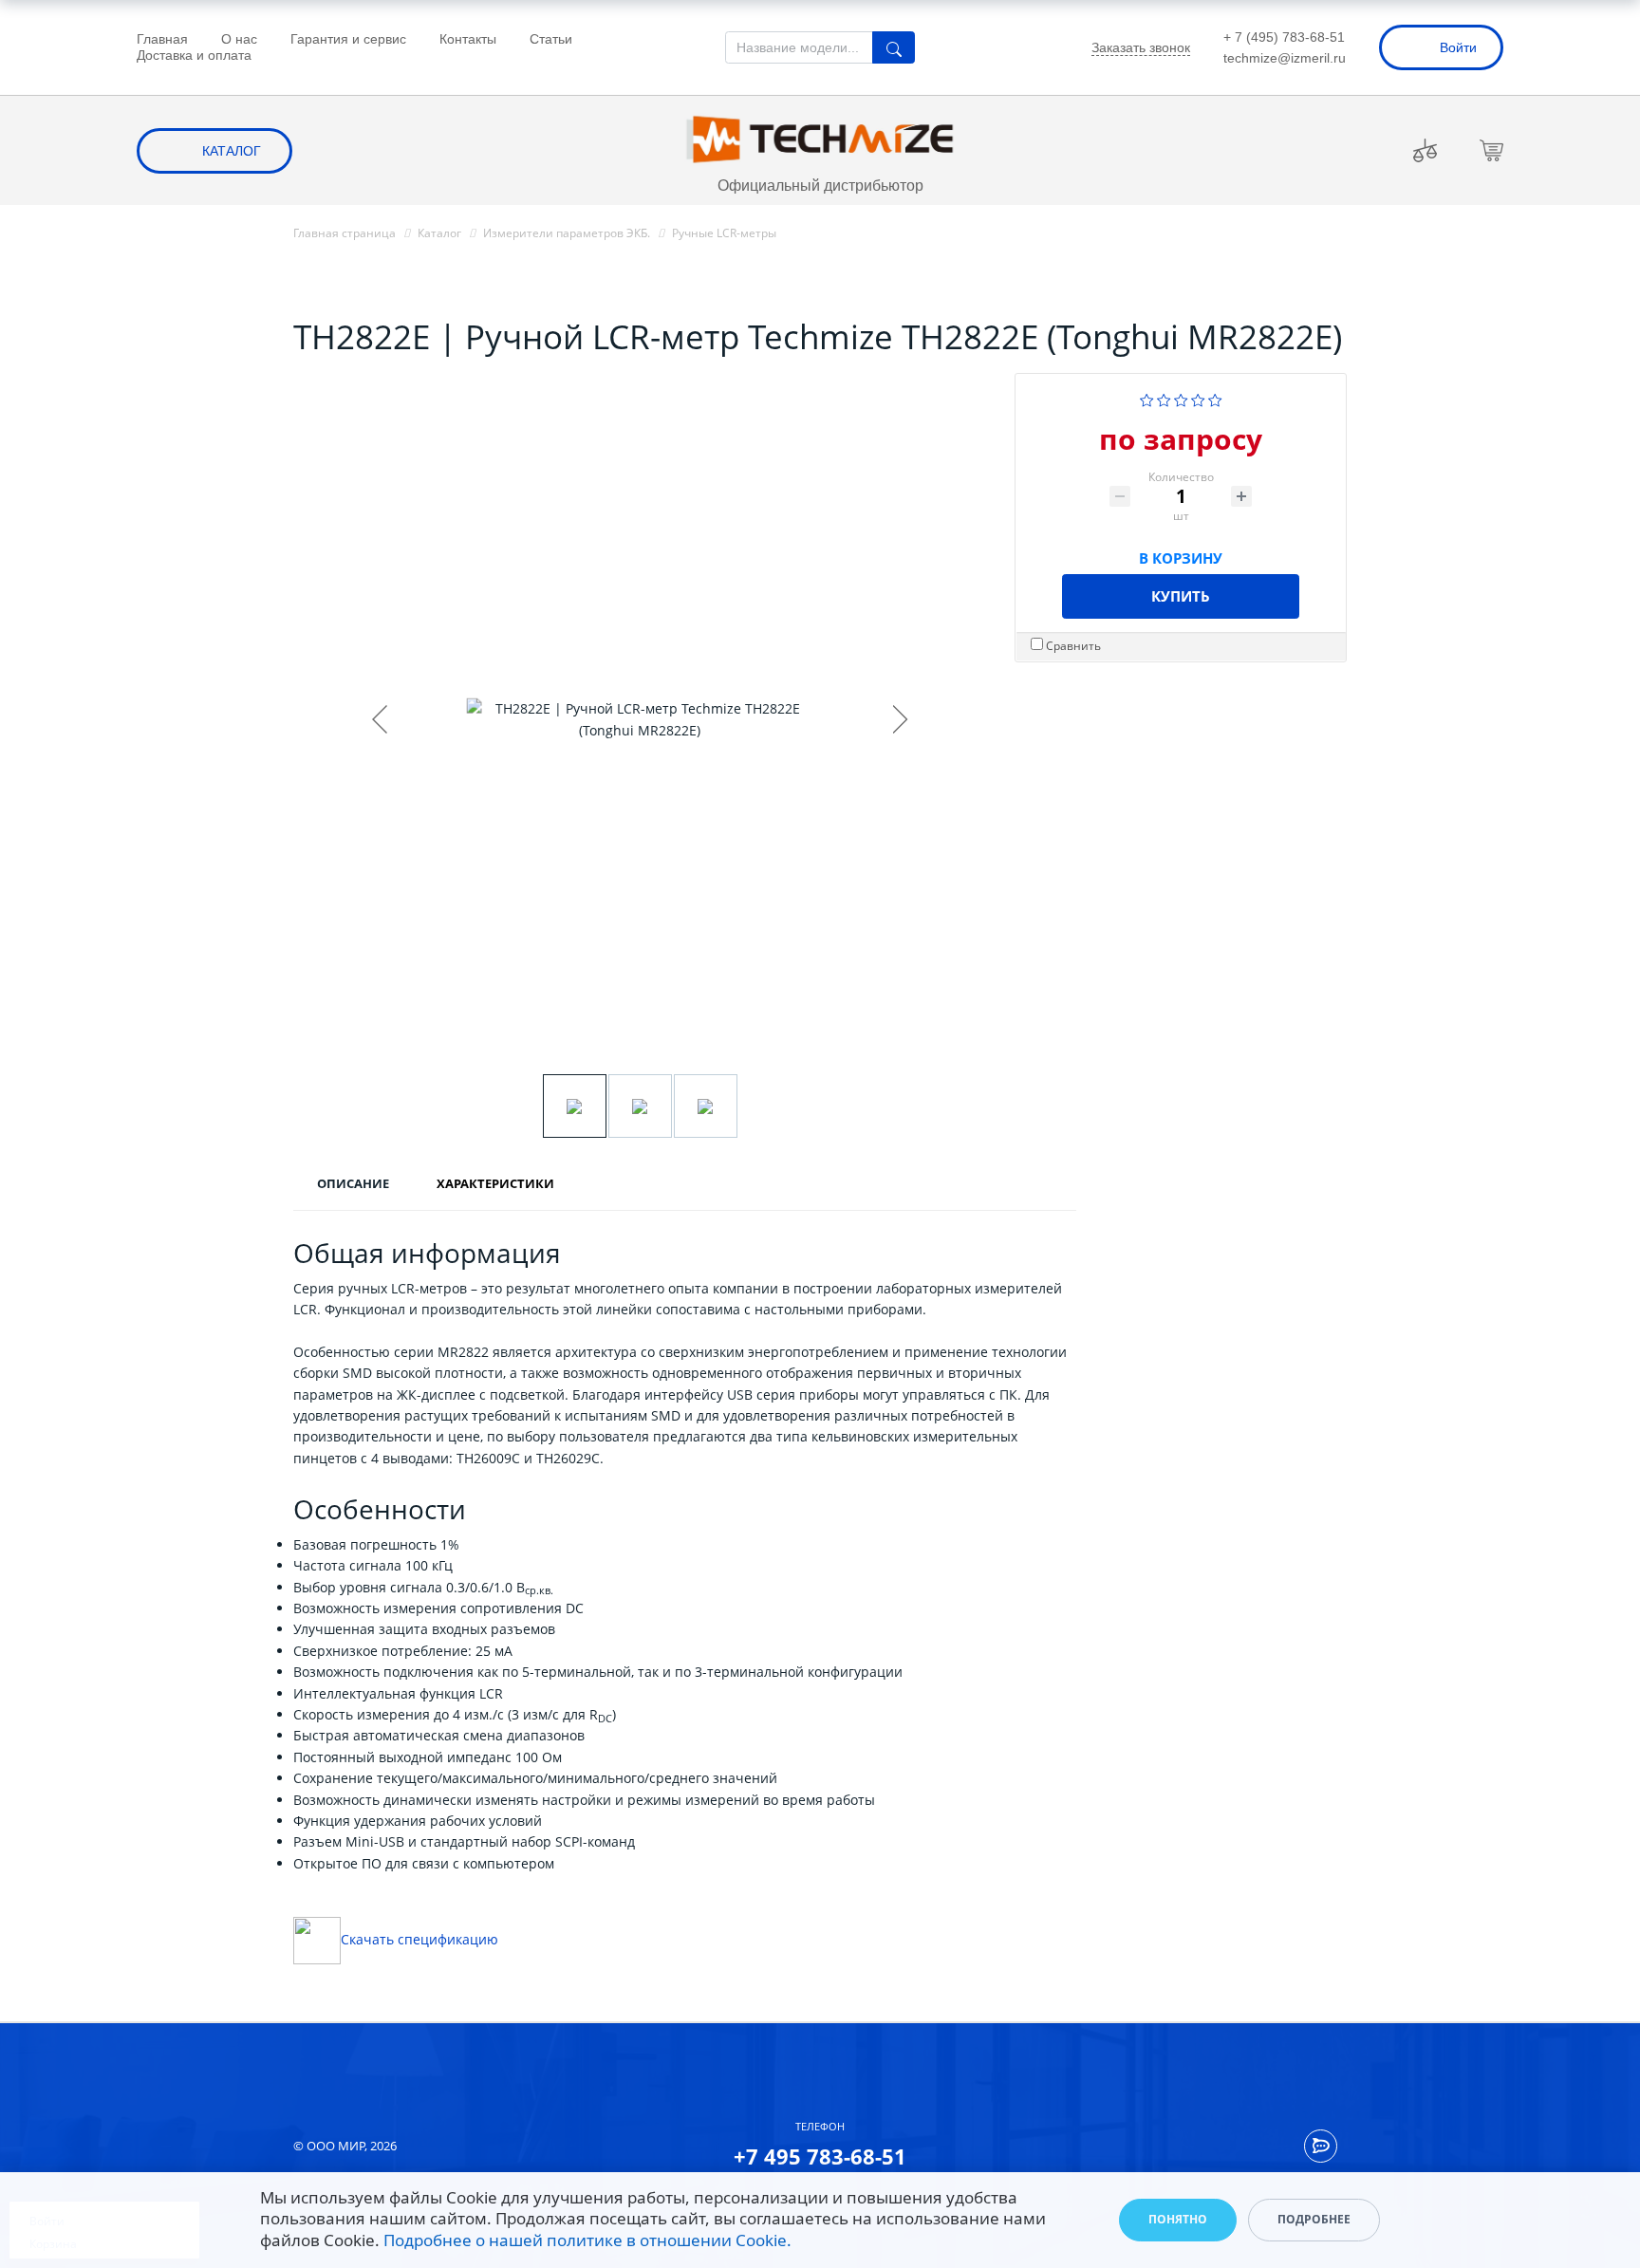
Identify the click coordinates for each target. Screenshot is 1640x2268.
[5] (1215, 398)
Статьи (551, 39)
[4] (1198, 398)
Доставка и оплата (194, 55)
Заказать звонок (1141, 47)
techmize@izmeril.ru (1285, 58)
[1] (1147, 398)
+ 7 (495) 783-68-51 (1284, 37)
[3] (1181, 398)
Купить (1181, 596)
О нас (239, 39)
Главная (162, 39)
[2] (1164, 398)
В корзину (1181, 555)
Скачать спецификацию (419, 1939)
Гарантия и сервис (348, 39)
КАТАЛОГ (232, 151)
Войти (1458, 47)
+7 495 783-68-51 (820, 2156)
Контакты (468, 39)
